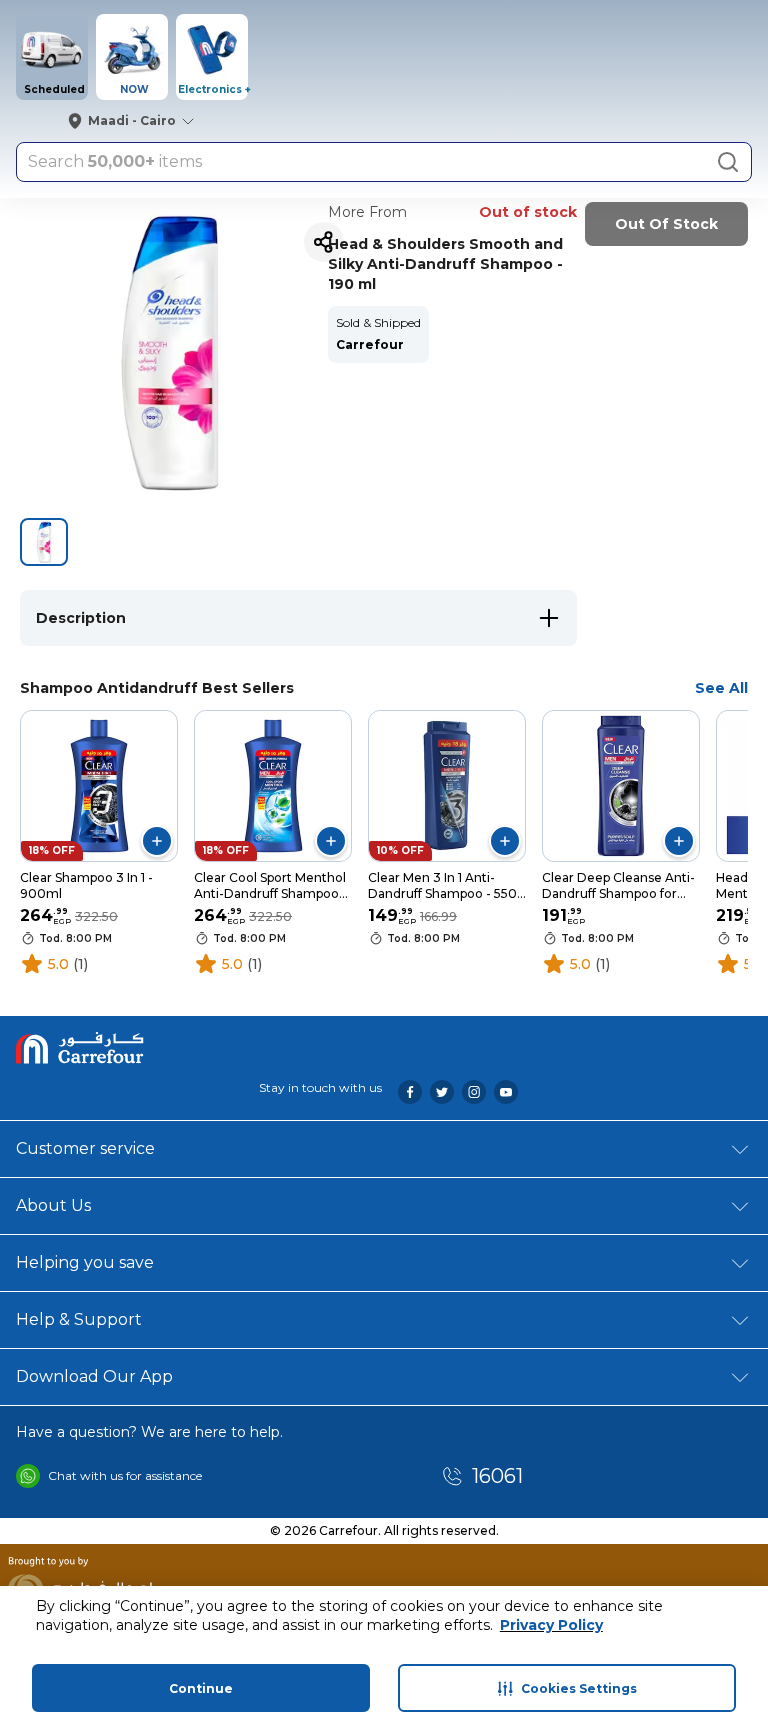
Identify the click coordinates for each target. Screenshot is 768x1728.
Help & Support (79, 1319)
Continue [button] (201, 1688)
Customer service (85, 1148)
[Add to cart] (157, 841)
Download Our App (94, 1376)
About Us (53, 1205)
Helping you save (85, 1262)
